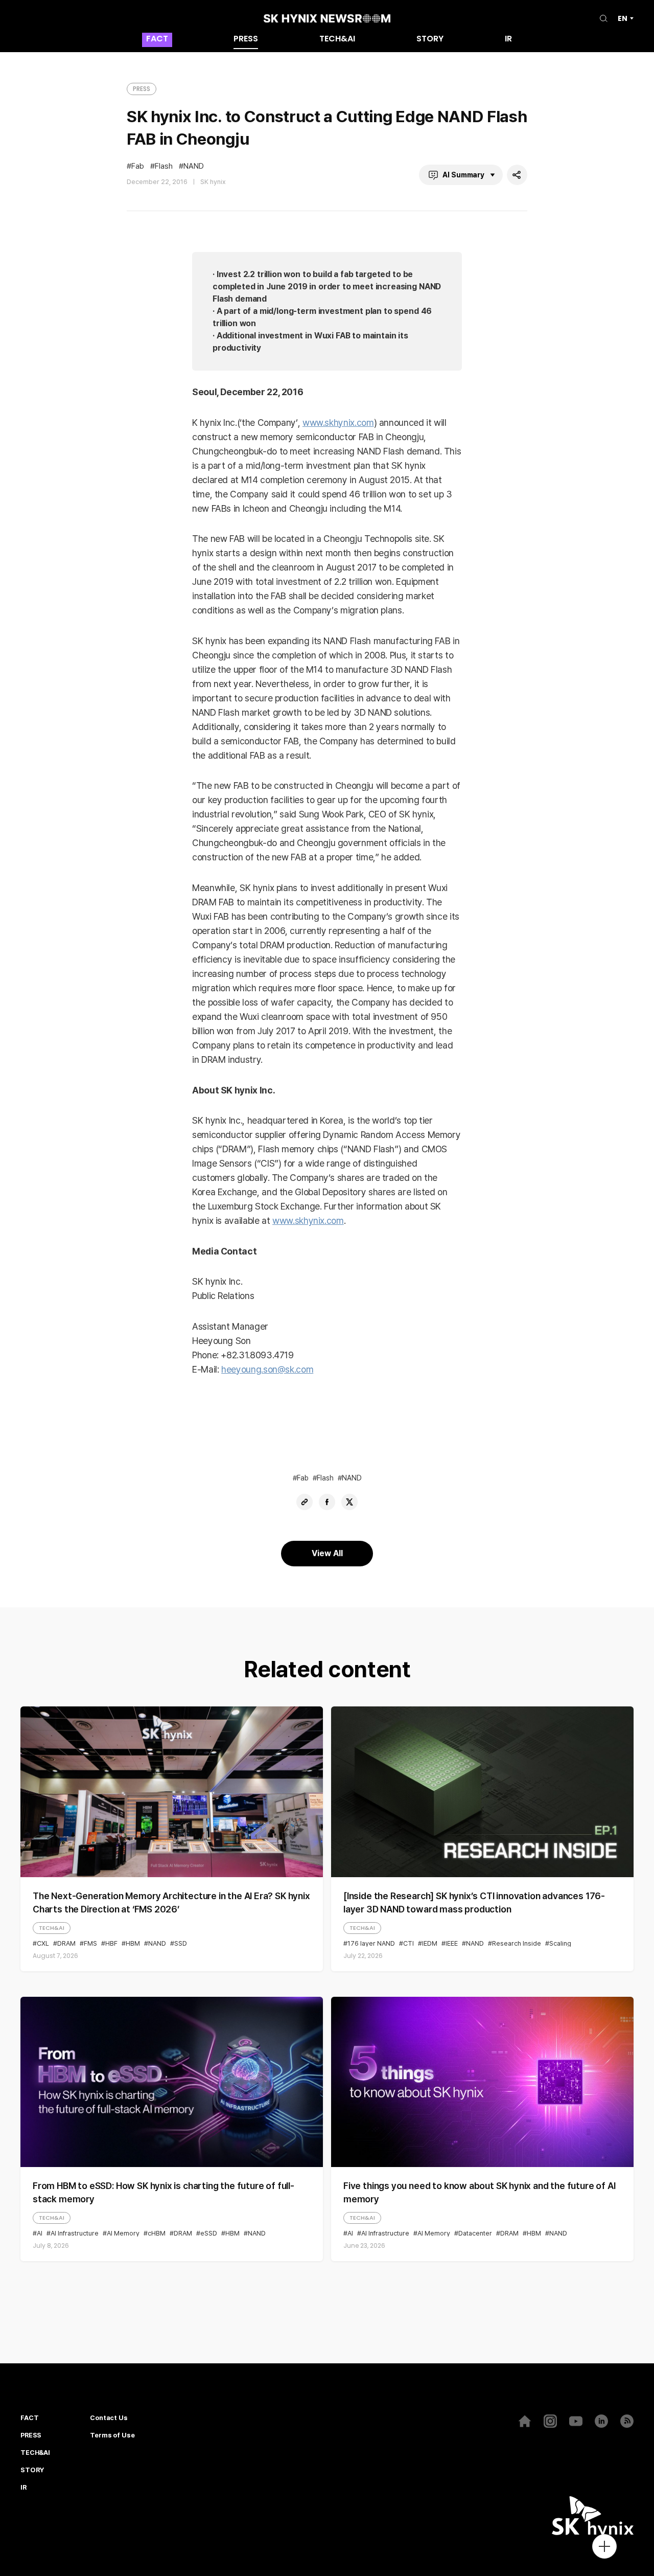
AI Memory (123, 2233)
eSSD (209, 2233)
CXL (43, 1943)
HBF (111, 1943)
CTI (408, 1943)
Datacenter (475, 2233)
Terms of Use (112, 2435)
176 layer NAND (371, 1943)
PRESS (246, 40)
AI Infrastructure (75, 2233)
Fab (138, 166)
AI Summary (463, 175)
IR (508, 40)
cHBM (157, 2233)
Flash (164, 166)
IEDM (430, 1943)
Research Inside (517, 1943)
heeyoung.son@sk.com (267, 1369)
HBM (133, 1943)
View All (327, 1553)
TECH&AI (337, 40)
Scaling (560, 1943)
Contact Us (109, 2418)
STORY (430, 40)
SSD (181, 1943)
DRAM (66, 1943)
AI (40, 2233)
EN (623, 18)
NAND (194, 166)
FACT (157, 40)
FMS (90, 1943)
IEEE (452, 1943)
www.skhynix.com (338, 423)
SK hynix (213, 182)
